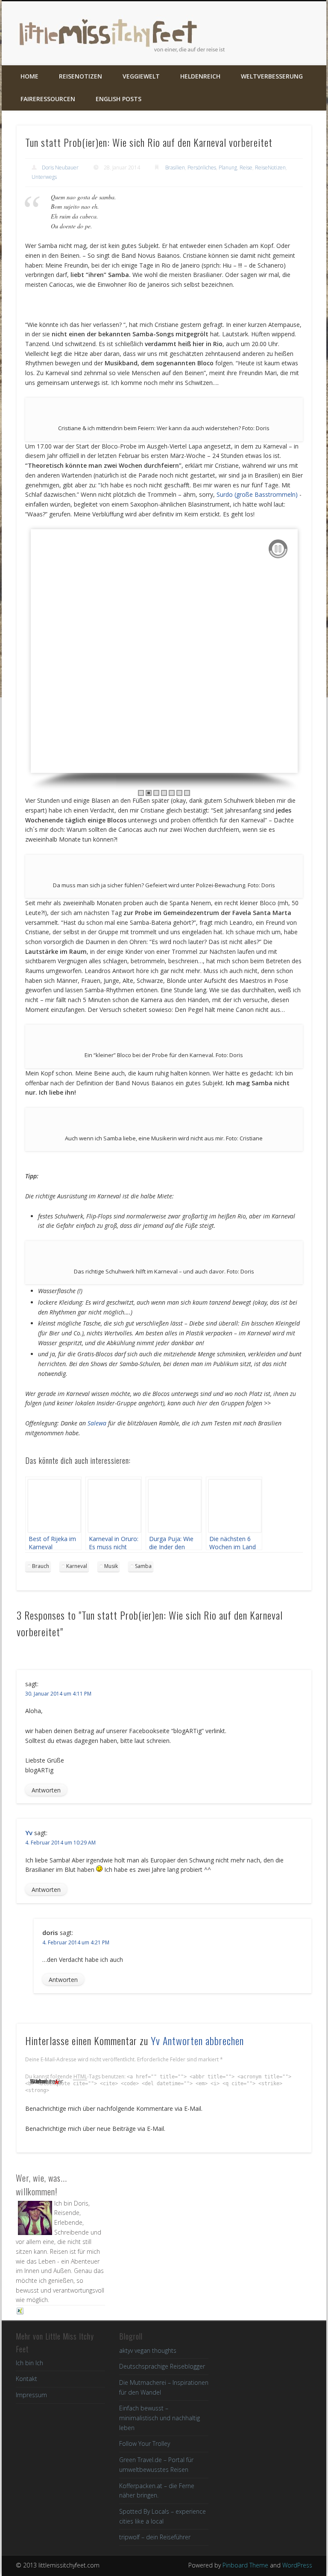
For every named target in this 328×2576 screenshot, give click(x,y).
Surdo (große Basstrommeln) (257, 494)
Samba (143, 1566)
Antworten (46, 1790)
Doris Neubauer (60, 168)
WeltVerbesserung (272, 76)
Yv (29, 1833)
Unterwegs (44, 177)
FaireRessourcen (48, 99)
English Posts (119, 99)
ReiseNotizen (81, 76)
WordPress (297, 2565)
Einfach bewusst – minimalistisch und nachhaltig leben (160, 2418)
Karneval (77, 1566)
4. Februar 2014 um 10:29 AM (60, 1843)
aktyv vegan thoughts (148, 2350)
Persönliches (202, 168)
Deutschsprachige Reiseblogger (162, 2366)
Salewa (97, 1423)
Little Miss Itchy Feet (117, 33)
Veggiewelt (141, 76)
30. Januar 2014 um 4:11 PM (58, 1694)
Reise (246, 168)
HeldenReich (200, 76)
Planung (228, 168)
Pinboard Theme (245, 2565)
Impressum (31, 2395)
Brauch (41, 1566)
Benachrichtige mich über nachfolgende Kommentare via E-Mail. (114, 2108)
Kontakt (26, 2379)
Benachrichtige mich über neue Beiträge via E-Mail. (95, 2129)
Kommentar (45, 2081)
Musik (111, 1566)
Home (29, 76)
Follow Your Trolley (145, 2443)
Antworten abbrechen (203, 2040)
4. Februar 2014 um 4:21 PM (76, 1942)
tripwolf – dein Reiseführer (155, 2537)
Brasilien (175, 168)
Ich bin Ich (29, 2363)
